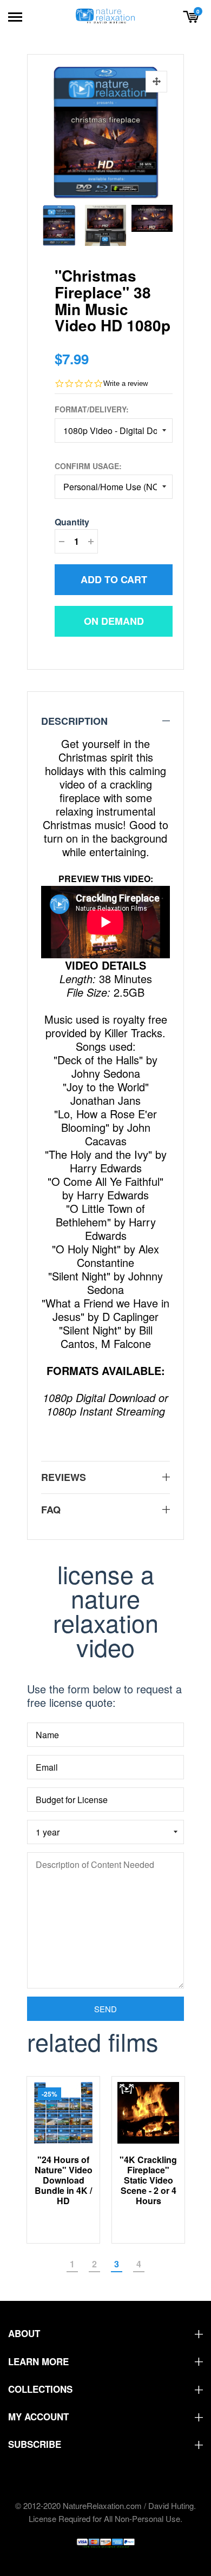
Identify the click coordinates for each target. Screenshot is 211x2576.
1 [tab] (72, 2264)
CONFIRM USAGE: (88, 466)
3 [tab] (117, 2264)
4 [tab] (139, 2264)
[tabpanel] (64, 2160)
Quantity (72, 522)
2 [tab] (94, 2264)
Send (105, 2009)
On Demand (114, 621)
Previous (49, 223)
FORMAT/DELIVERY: (92, 409)
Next (162, 223)
